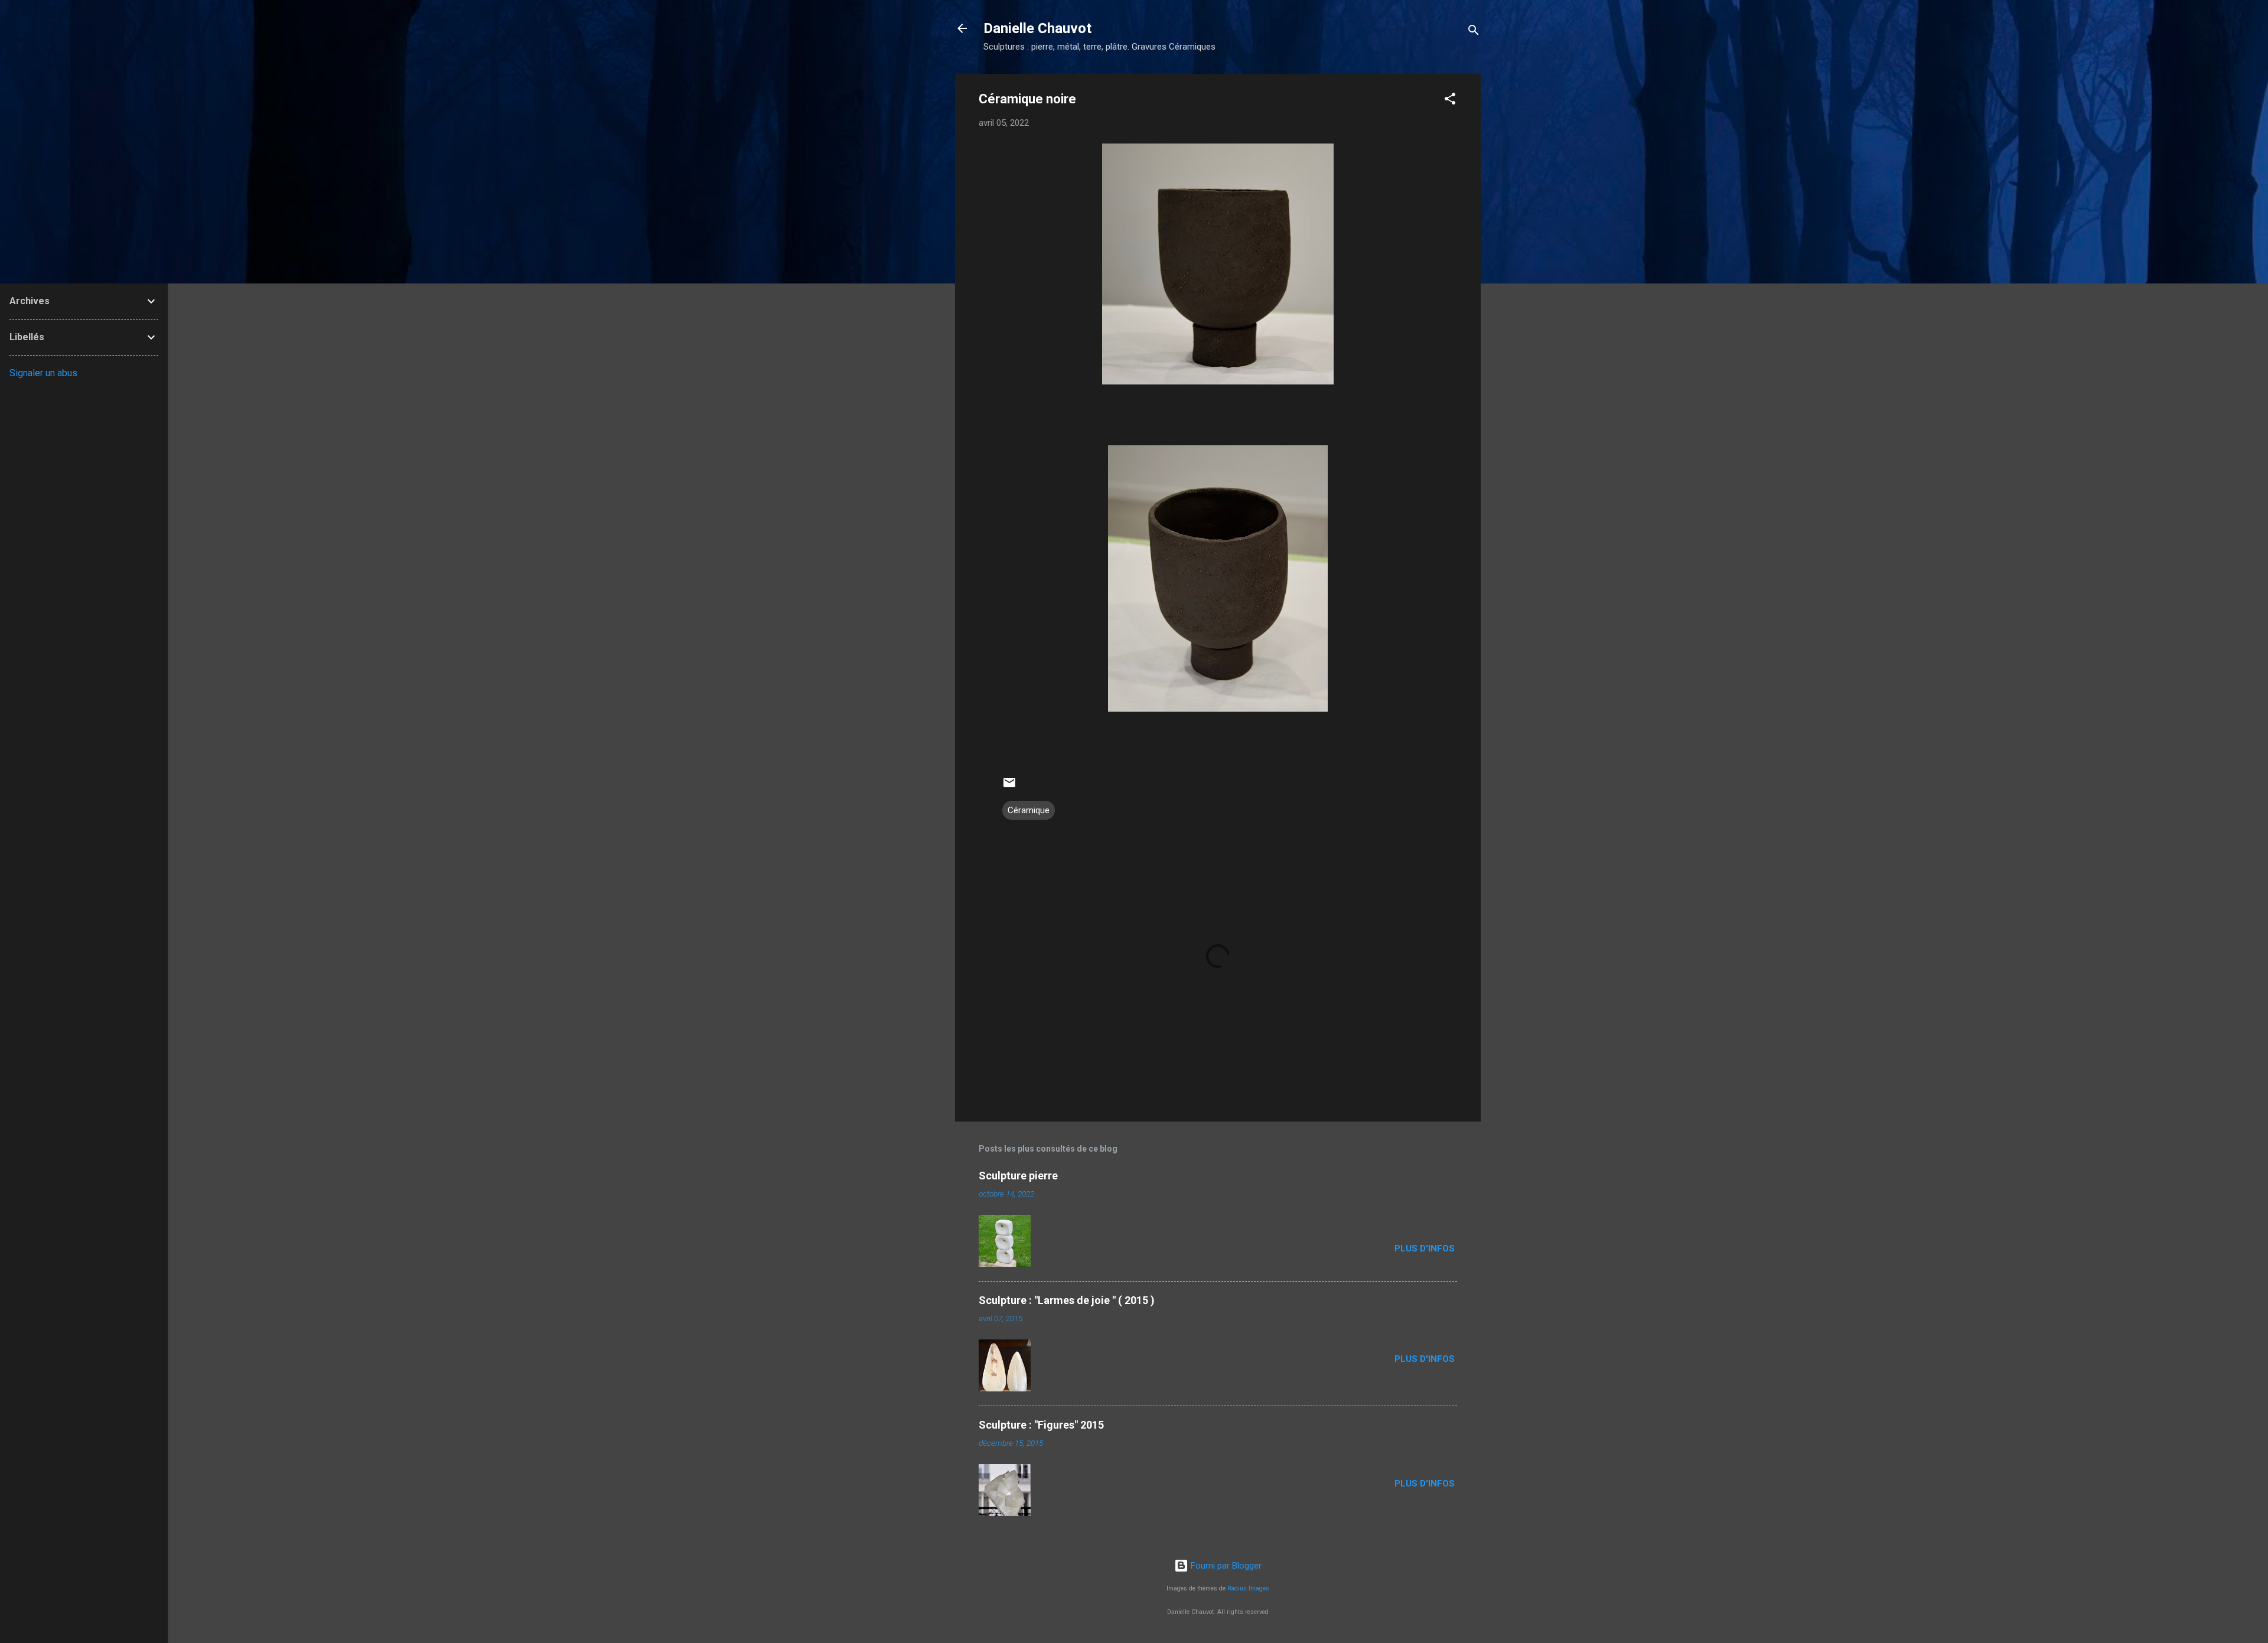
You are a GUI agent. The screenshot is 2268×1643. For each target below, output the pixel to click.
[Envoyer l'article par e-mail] (1009, 787)
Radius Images (1248, 1588)
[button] (1450, 101)
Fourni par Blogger (1225, 1566)
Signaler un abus (43, 373)
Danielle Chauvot (1037, 28)
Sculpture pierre (1018, 1176)
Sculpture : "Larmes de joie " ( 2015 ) (1067, 1300)
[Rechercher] (1474, 32)
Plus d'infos (1426, 1248)
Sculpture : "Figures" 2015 (1041, 1425)
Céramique (1029, 810)
